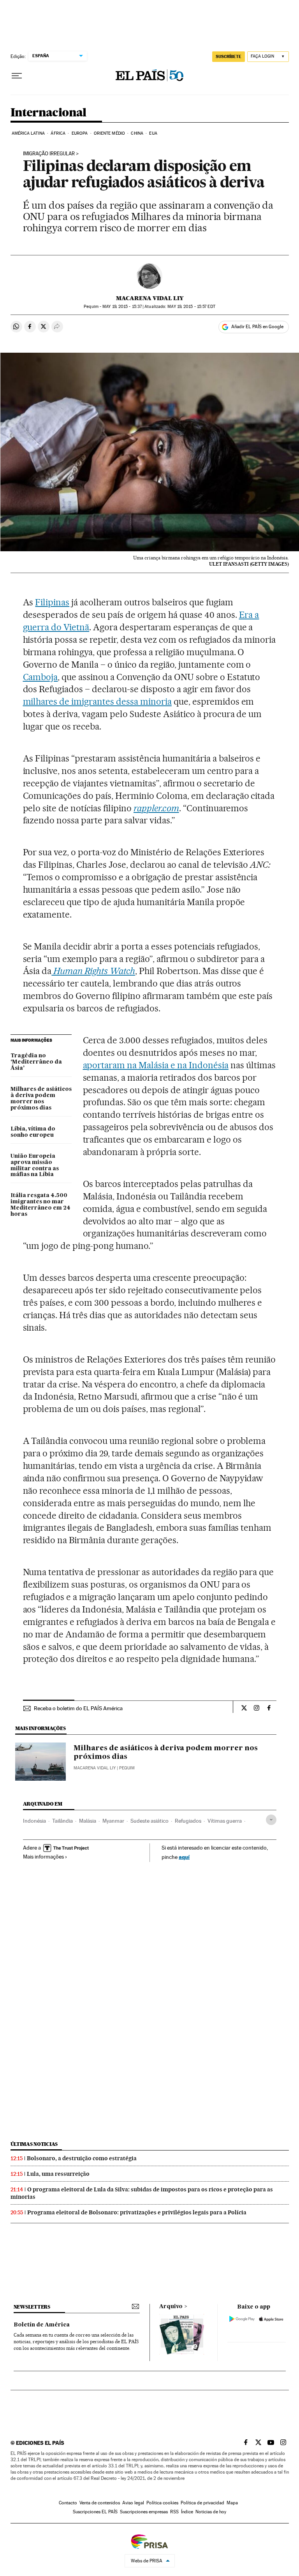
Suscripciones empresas (144, 2512)
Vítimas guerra (225, 1821)
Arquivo (171, 2307)
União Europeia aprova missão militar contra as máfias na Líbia (35, 1166)
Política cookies (162, 2503)
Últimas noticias (34, 2144)
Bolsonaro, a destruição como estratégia (82, 2158)
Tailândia (62, 1821)
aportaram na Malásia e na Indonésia (156, 1065)
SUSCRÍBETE (229, 56)
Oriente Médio (109, 133)
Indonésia (34, 1821)
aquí (184, 1857)
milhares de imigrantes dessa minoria (97, 702)
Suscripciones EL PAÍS (95, 2512)
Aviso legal (133, 2503)
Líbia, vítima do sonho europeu (33, 1132)
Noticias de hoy (211, 2512)
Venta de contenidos (100, 2503)
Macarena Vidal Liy (150, 298)
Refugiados (188, 1821)
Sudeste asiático (149, 1821)
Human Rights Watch (93, 971)
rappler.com (156, 808)
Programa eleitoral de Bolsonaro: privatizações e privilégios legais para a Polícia (137, 2212)
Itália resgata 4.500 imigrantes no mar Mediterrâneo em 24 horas (40, 1205)
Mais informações (43, 1857)
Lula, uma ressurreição (58, 2174)
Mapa (232, 2503)
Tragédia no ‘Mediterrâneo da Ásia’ (36, 1062)
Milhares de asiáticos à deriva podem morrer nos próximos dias (41, 1099)
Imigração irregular (49, 154)
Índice (187, 2512)
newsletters (32, 2307)
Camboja (40, 677)
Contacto (68, 2503)
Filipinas (52, 602)
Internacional (48, 113)
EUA (153, 133)
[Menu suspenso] (17, 76)
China (137, 133)
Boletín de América (42, 2325)
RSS (174, 2512)
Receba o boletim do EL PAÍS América (78, 1708)
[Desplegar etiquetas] (271, 1820)
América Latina (28, 133)
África (58, 133)
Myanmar (113, 1821)
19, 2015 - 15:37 (122, 307)
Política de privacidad (202, 2503)
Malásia (88, 1821)
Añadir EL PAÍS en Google (257, 327)
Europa (80, 133)
